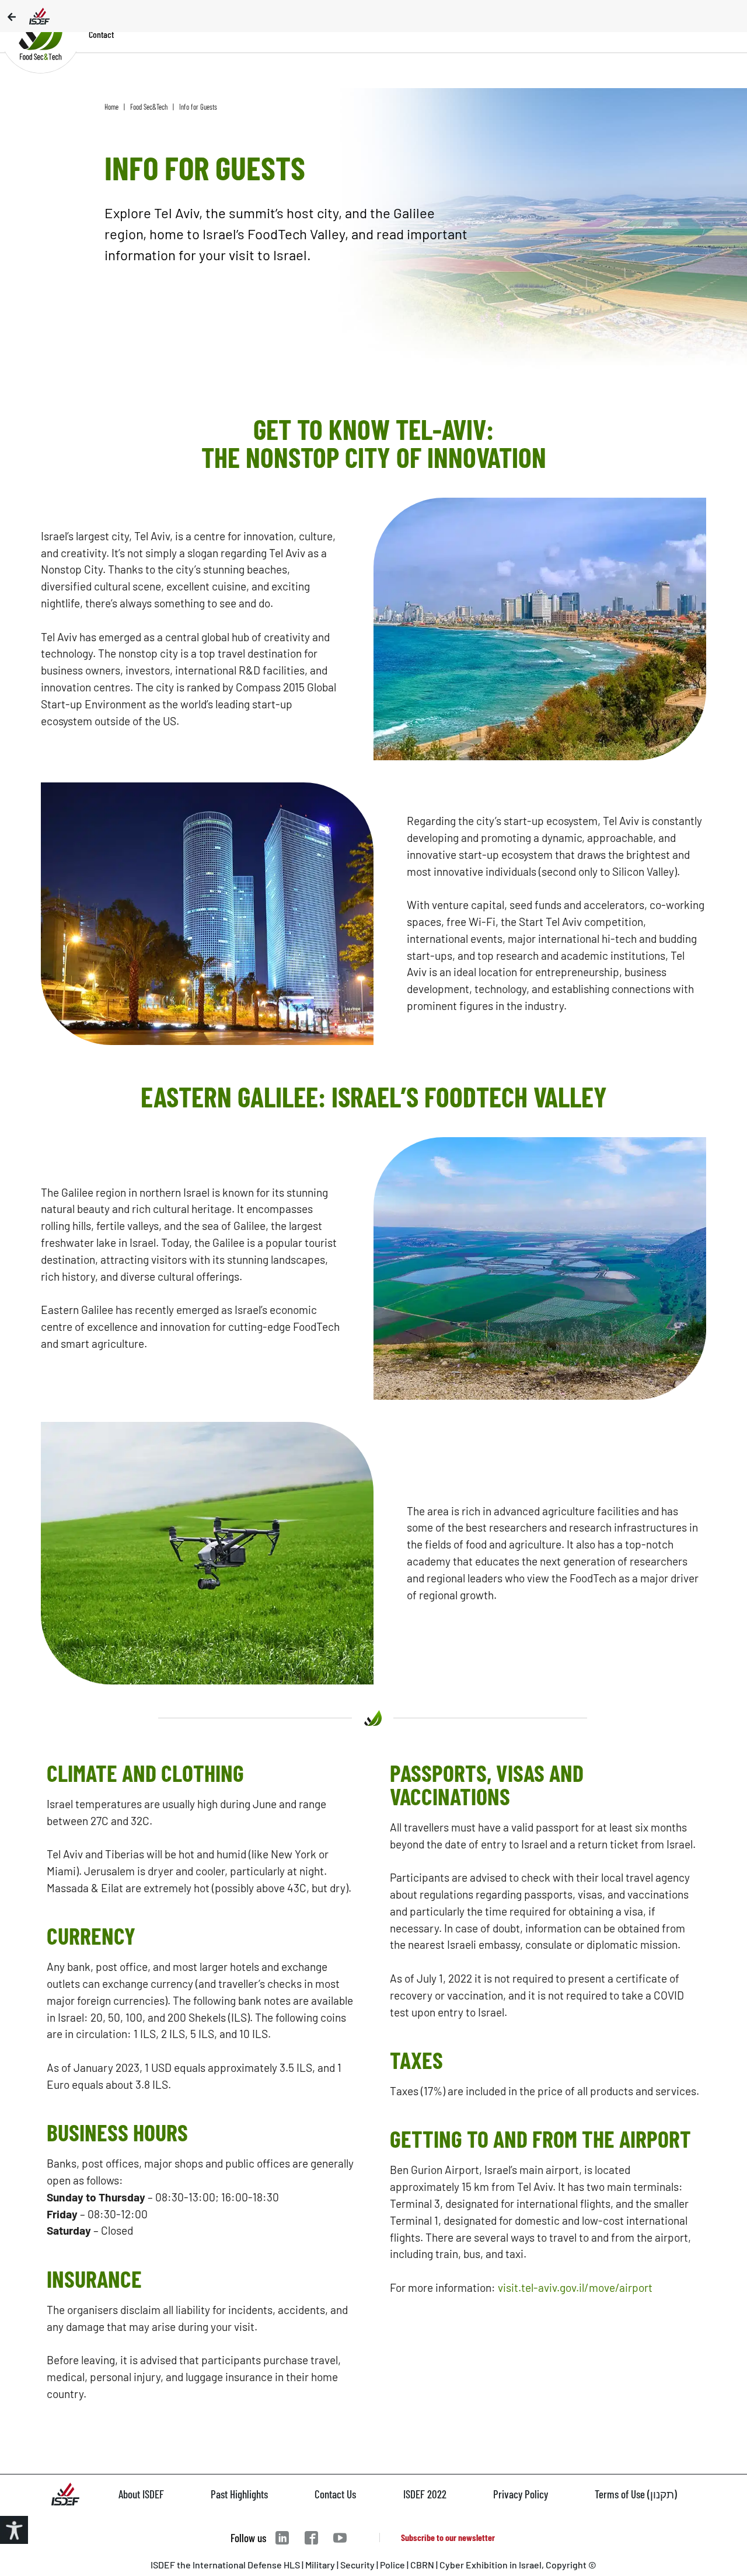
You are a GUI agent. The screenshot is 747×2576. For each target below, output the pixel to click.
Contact (101, 34)
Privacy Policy (521, 2494)
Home (111, 107)
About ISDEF (141, 2494)
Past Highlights (239, 2494)
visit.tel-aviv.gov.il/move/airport (575, 2287)
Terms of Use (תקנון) (636, 2494)
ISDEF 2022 (425, 2494)
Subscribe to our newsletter (448, 2537)
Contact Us (335, 2494)
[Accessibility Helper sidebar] (14, 2530)
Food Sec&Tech (149, 107)
